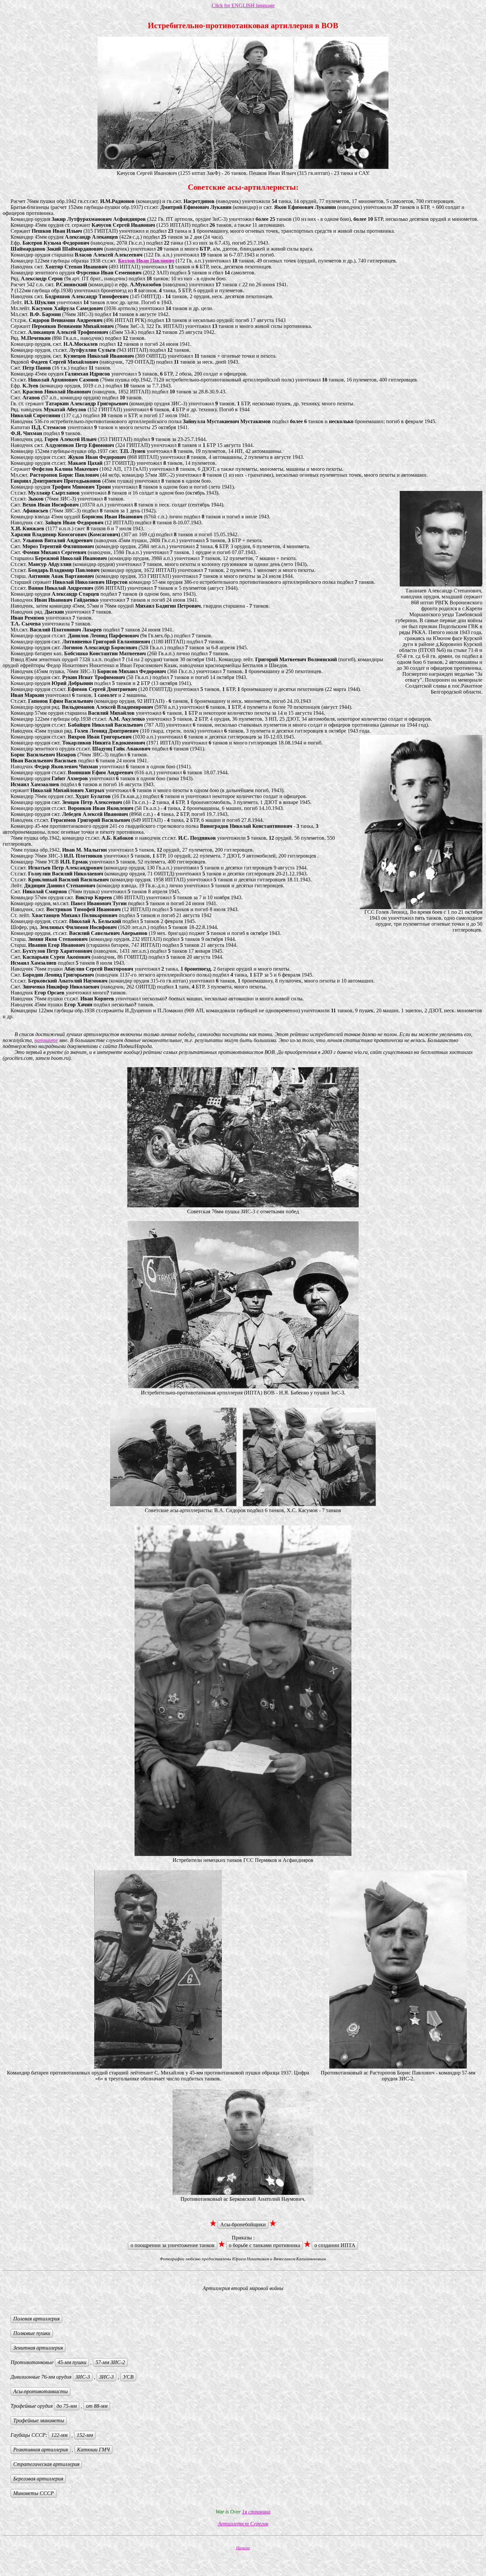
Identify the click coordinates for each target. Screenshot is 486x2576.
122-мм (59, 2435)
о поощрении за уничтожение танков (173, 2245)
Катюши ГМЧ (93, 2450)
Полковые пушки (32, 2333)
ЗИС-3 (83, 2377)
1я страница (256, 2512)
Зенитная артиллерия (38, 2348)
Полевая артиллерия (36, 2319)
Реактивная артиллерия (40, 2450)
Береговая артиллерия (38, 2479)
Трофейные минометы (39, 2420)
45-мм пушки (72, 2362)
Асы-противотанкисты (40, 2391)
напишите (46, 1040)
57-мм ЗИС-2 (110, 2362)
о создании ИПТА (335, 2245)
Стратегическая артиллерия (46, 2464)
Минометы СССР (34, 2493)
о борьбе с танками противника (264, 2245)
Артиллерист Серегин (243, 2524)
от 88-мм (97, 2406)
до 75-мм (67, 2406)
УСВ (128, 2377)
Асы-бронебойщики (243, 2224)
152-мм (85, 2435)
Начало (243, 2548)
